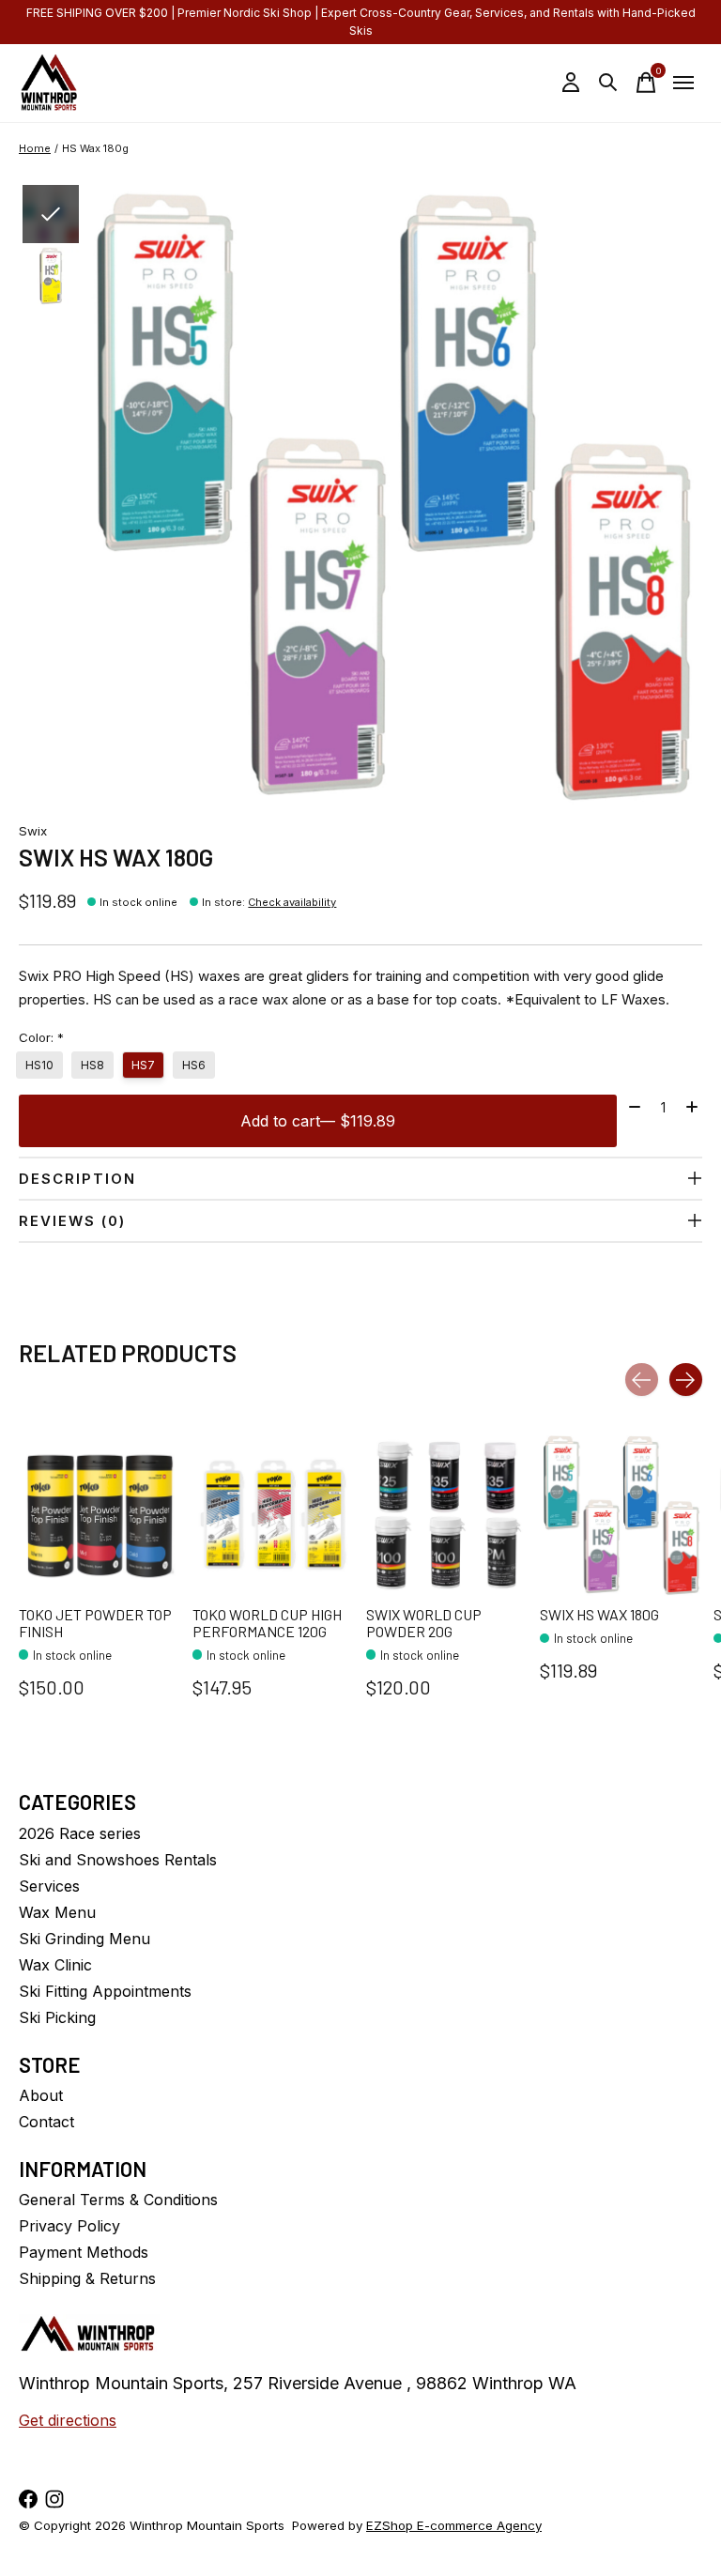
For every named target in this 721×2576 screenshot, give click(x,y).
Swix (33, 831)
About (41, 2095)
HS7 (143, 1065)
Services (49, 1886)
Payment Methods (84, 2252)
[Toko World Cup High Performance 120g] (274, 1515)
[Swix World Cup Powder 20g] (447, 1515)
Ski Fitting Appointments (105, 1991)
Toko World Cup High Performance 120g (267, 1623)
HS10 (39, 1065)
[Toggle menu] (683, 83)
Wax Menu (57, 1912)
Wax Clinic (55, 1965)
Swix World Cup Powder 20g (424, 1623)
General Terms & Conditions (118, 2200)
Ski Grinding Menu (84, 1939)
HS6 (194, 1065)
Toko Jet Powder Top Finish (95, 1623)
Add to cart (318, 1121)
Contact (46, 2122)
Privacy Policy (69, 2226)
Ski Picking (57, 2017)
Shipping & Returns (87, 2278)
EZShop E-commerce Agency (454, 2525)
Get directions (68, 2420)
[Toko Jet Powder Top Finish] (100, 1515)
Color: (41, 1037)
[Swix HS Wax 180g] (621, 1515)
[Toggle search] (608, 83)
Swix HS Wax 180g (599, 1614)
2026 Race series (80, 1833)
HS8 (92, 1065)
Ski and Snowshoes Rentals (118, 1860)
